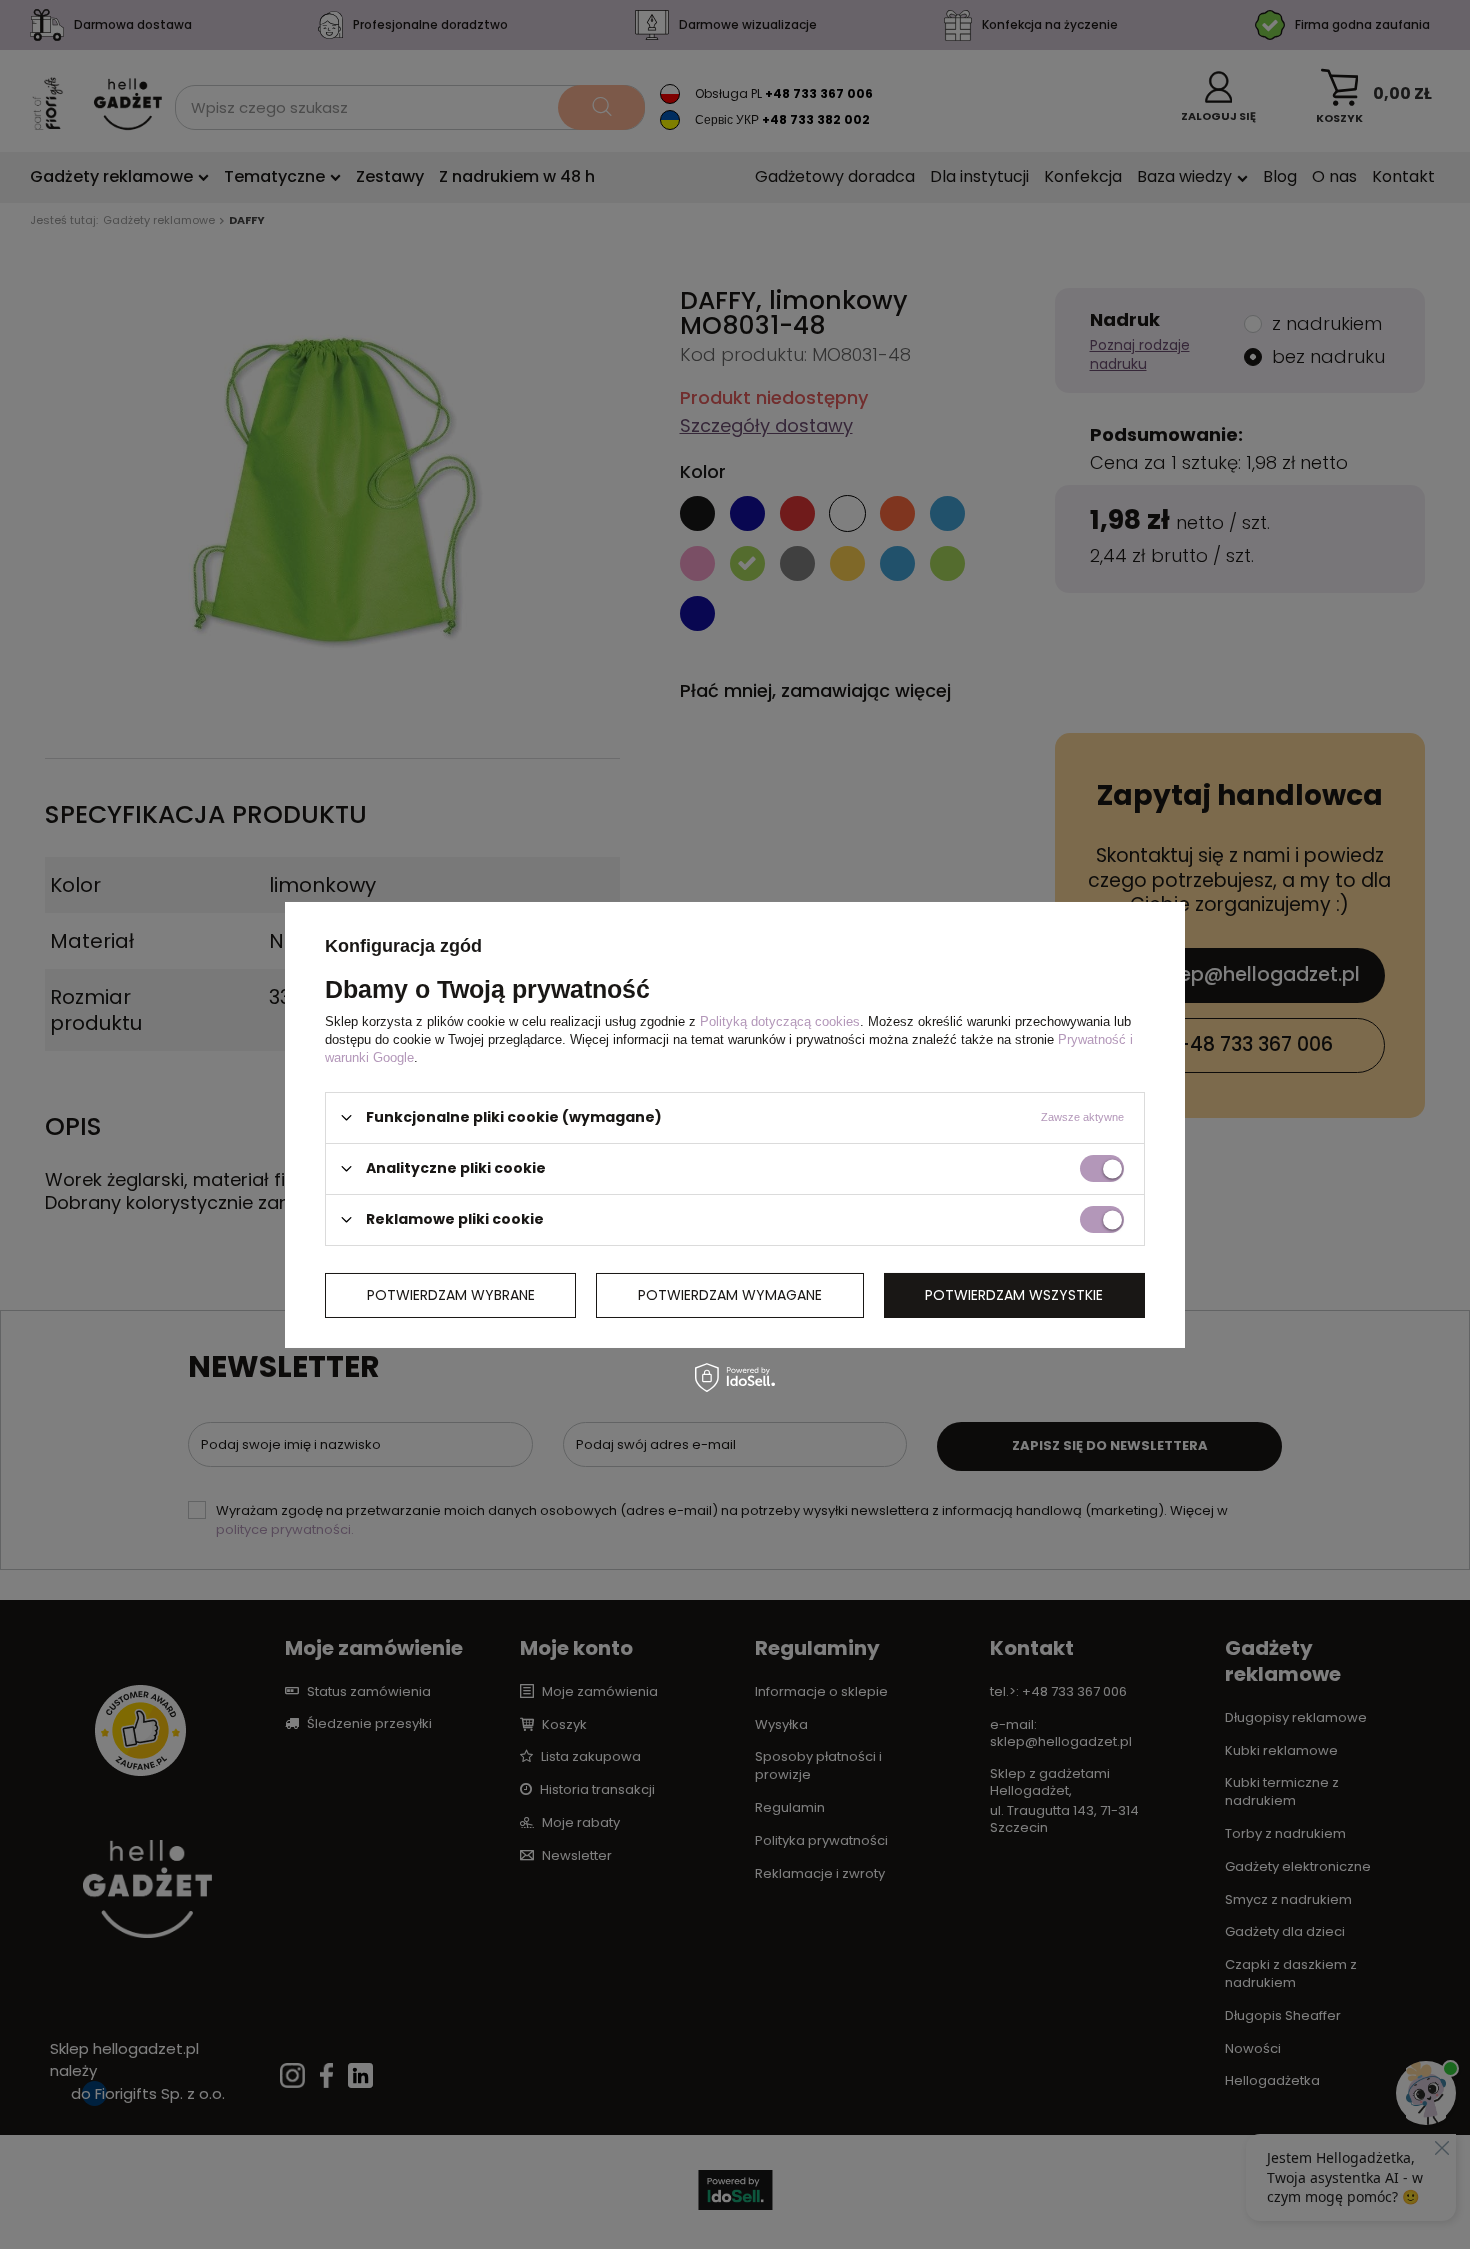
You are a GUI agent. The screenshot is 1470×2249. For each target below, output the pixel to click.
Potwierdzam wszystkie (1014, 1295)
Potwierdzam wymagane (730, 1295)
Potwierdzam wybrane (451, 1295)
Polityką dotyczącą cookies (780, 1020)
